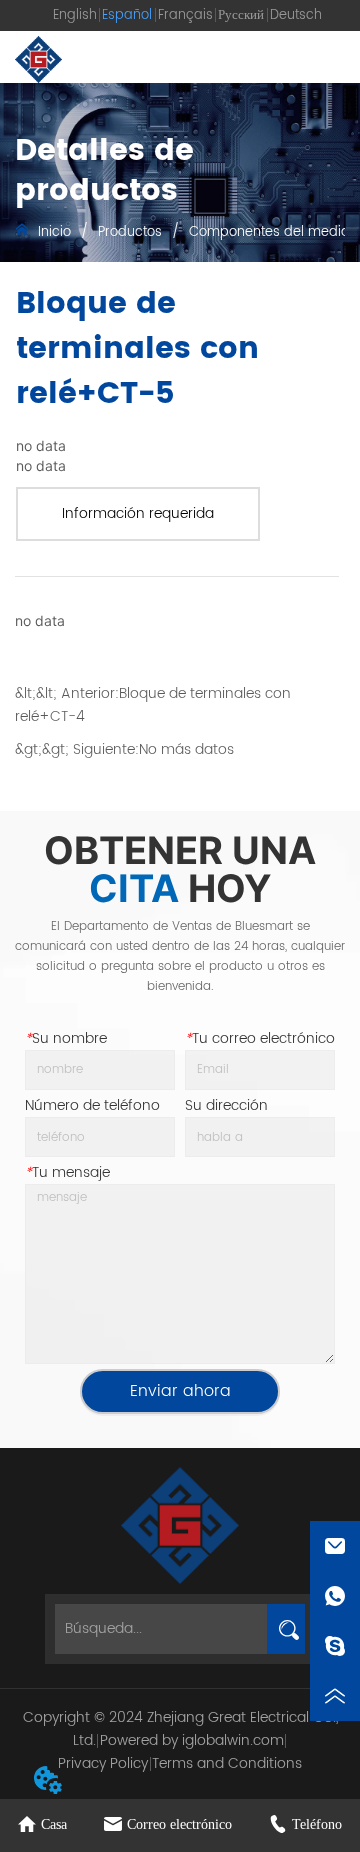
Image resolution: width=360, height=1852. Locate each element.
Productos (130, 232)
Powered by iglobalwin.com (192, 1740)
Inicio (54, 232)
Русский (241, 15)
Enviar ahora (180, 1391)
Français (185, 15)
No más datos (186, 749)
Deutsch (296, 15)
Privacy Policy (103, 1763)
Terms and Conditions (227, 1763)
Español (127, 15)
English (75, 15)
